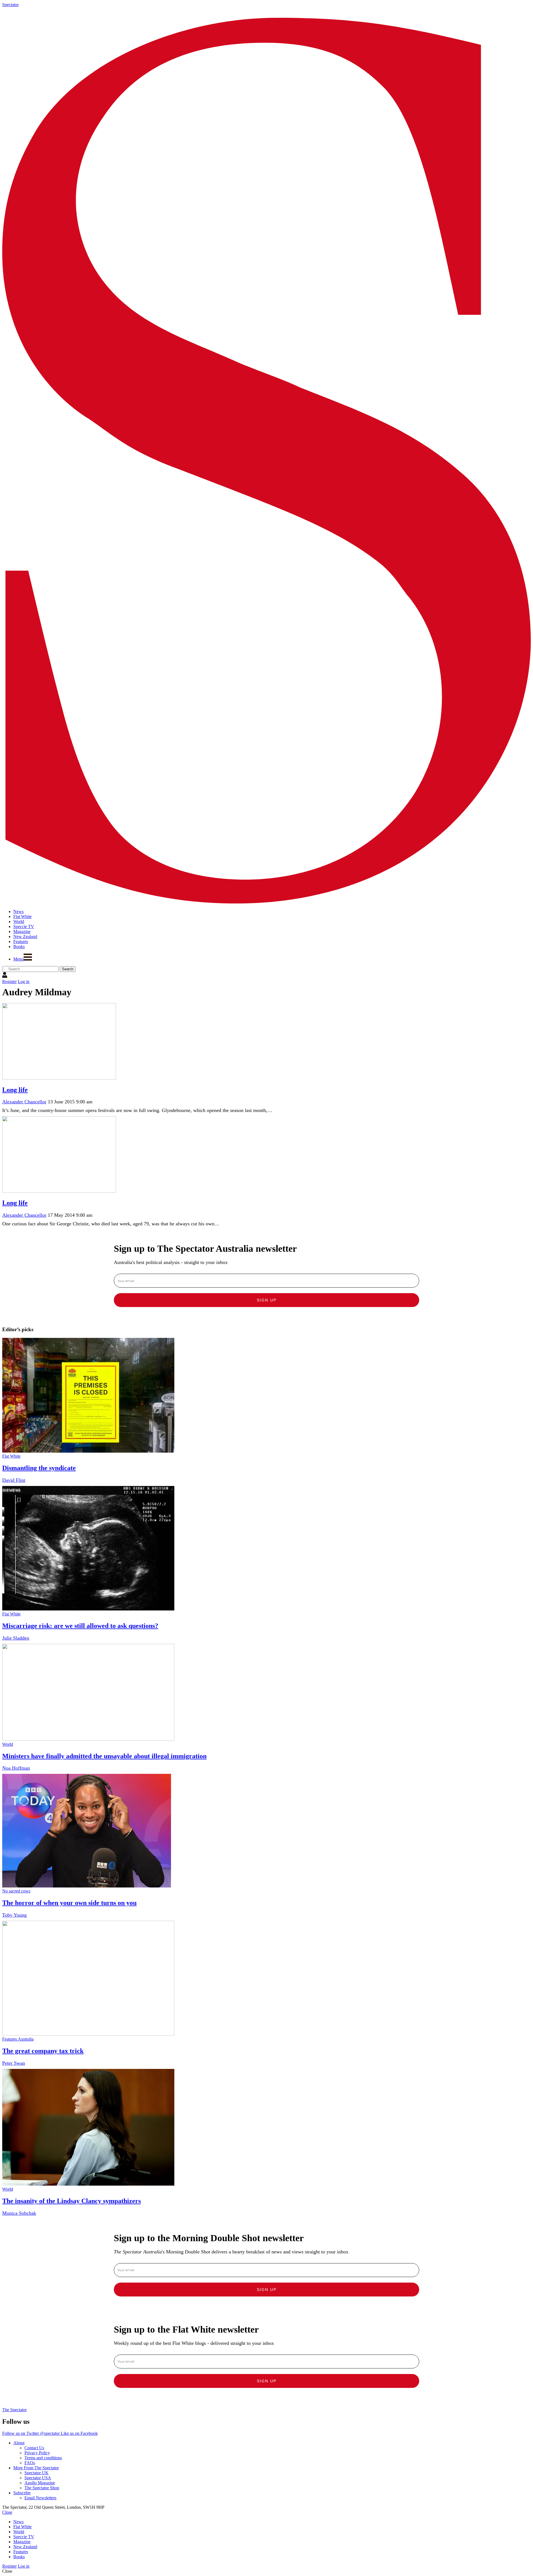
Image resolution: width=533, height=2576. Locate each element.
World (8, 1744)
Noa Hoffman (16, 1768)
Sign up (267, 1300)
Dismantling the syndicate (39, 1468)
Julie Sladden (16, 1638)
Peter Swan (14, 2063)
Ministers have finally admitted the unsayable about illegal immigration (104, 1756)
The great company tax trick (43, 2051)
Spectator (10, 5)
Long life (15, 1090)
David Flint (14, 1480)
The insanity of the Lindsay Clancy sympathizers (71, 2201)
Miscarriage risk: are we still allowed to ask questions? (80, 1626)
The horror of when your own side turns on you (69, 1903)
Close (7, 2512)
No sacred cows (16, 1891)
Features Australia (18, 2039)
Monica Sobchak (19, 2213)
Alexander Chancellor (24, 1102)
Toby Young (14, 1915)
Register (9, 982)
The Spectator (14, 2410)
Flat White (11, 1456)
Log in (24, 982)
